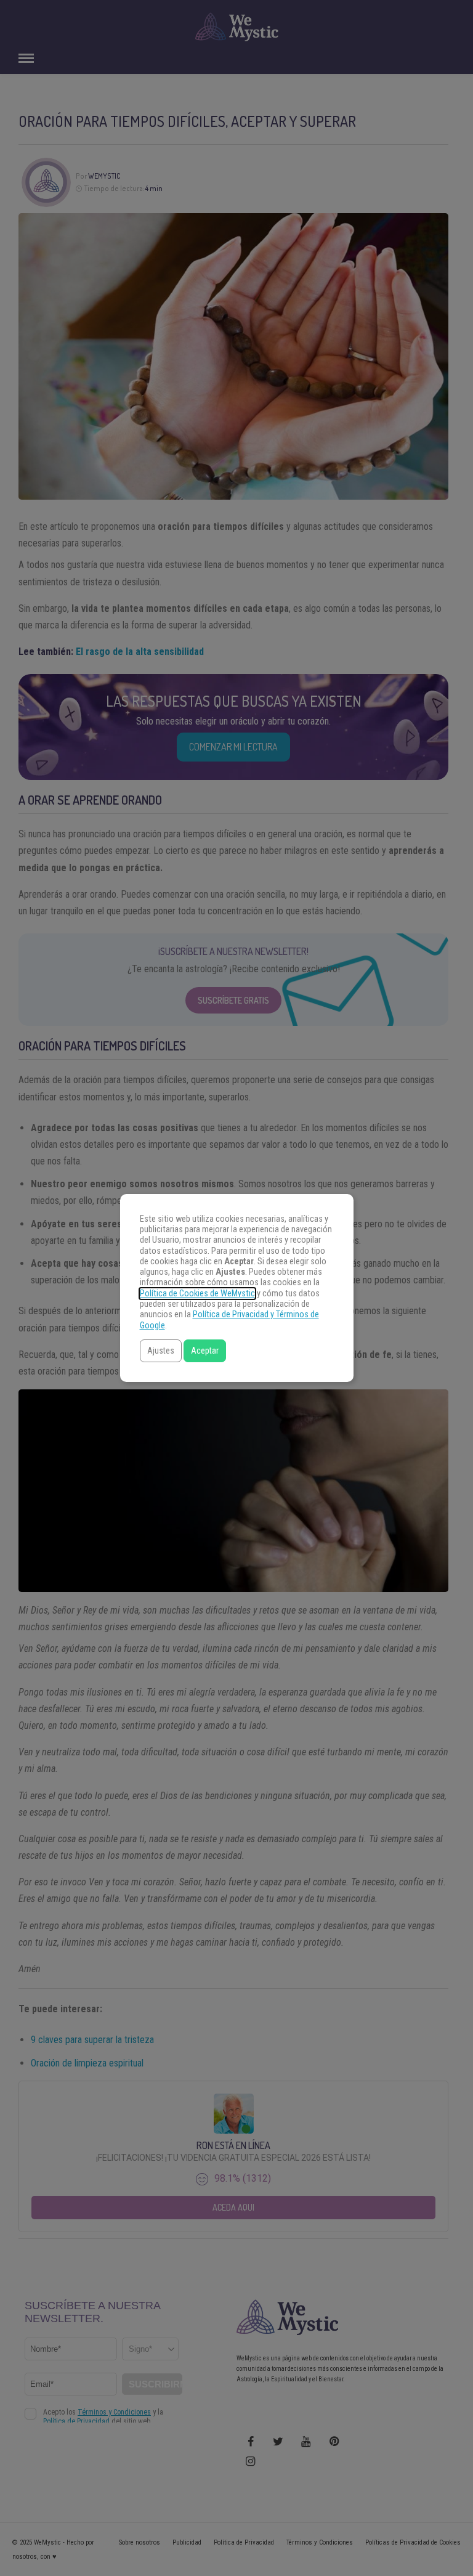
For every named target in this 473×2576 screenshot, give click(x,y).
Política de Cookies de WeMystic (197, 1294)
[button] (161, 1351)
